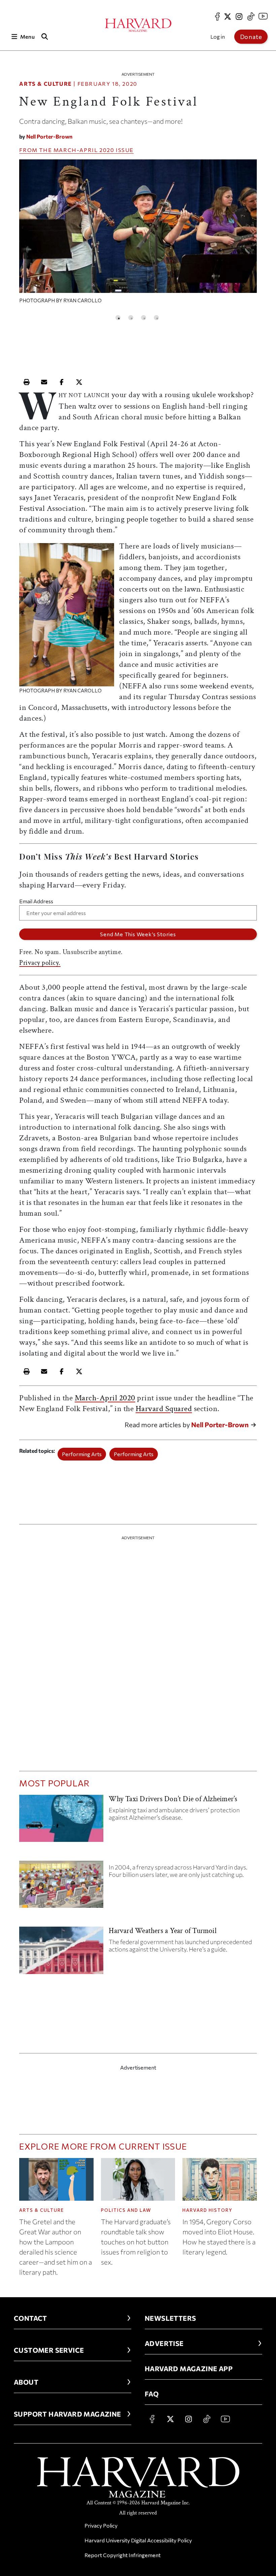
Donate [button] (251, 37)
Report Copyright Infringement (123, 2555)
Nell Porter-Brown (49, 136)
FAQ (152, 2394)
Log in (218, 36)
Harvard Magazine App (189, 2369)
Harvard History (208, 2210)
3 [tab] (144, 318)
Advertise (164, 2343)
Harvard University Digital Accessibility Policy (138, 2540)
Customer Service (49, 2350)
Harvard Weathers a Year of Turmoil (162, 1931)
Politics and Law (126, 2210)
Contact (30, 2318)
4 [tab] (156, 318)
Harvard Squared (164, 1409)
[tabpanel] (138, 235)
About (26, 2382)
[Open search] (45, 36)
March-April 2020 (84, 150)
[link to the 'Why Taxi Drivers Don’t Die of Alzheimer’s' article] (61, 1821)
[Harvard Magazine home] (138, 25)
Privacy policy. (40, 963)
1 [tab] (118, 318)
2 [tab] (131, 318)
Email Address (36, 901)
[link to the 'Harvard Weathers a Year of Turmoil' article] (61, 1953)
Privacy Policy (101, 2525)
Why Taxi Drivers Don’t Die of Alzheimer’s (173, 1799)
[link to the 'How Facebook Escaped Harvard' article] (61, 1887)
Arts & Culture (45, 84)
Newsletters (170, 2318)
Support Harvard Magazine (67, 2414)
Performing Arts (82, 1454)
